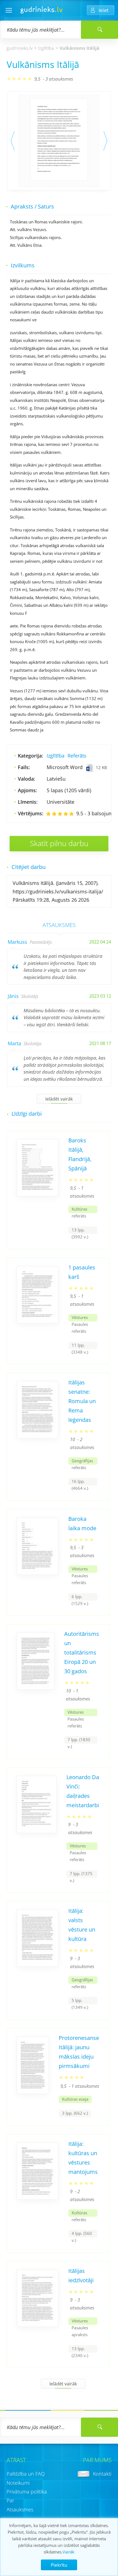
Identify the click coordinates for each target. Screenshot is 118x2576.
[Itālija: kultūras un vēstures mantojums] (38, 2198)
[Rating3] (60, 814)
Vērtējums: (31, 813)
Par (10, 2500)
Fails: (24, 767)
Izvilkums (23, 265)
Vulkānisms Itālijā (79, 48)
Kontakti (102, 2474)
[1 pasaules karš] (38, 1321)
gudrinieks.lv (20, 48)
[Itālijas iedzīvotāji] (38, 2325)
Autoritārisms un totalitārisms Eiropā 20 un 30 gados (82, 1652)
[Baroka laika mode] (38, 1573)
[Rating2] (54, 814)
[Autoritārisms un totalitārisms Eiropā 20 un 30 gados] (36, 1688)
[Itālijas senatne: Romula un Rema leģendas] (38, 1436)
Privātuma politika (27, 2492)
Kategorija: (30, 756)
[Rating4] (66, 814)
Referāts (77, 756)
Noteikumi (18, 2483)
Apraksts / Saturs (32, 206)
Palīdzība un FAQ (26, 2474)
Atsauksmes (20, 2509)
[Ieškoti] (99, 30)
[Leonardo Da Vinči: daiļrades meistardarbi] (37, 1831)
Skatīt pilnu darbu (59, 843)
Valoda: (26, 779)
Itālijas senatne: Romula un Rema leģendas (82, 1401)
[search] (99, 2427)
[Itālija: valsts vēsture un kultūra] (38, 1965)
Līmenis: (28, 802)
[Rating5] (71, 814)
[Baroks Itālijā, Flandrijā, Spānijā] (38, 1194)
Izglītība (46, 48)
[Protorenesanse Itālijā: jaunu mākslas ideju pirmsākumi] (33, 2092)
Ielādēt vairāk (59, 1099)
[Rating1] (48, 814)
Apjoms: (27, 790)
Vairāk (68, 2552)
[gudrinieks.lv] (42, 12)
